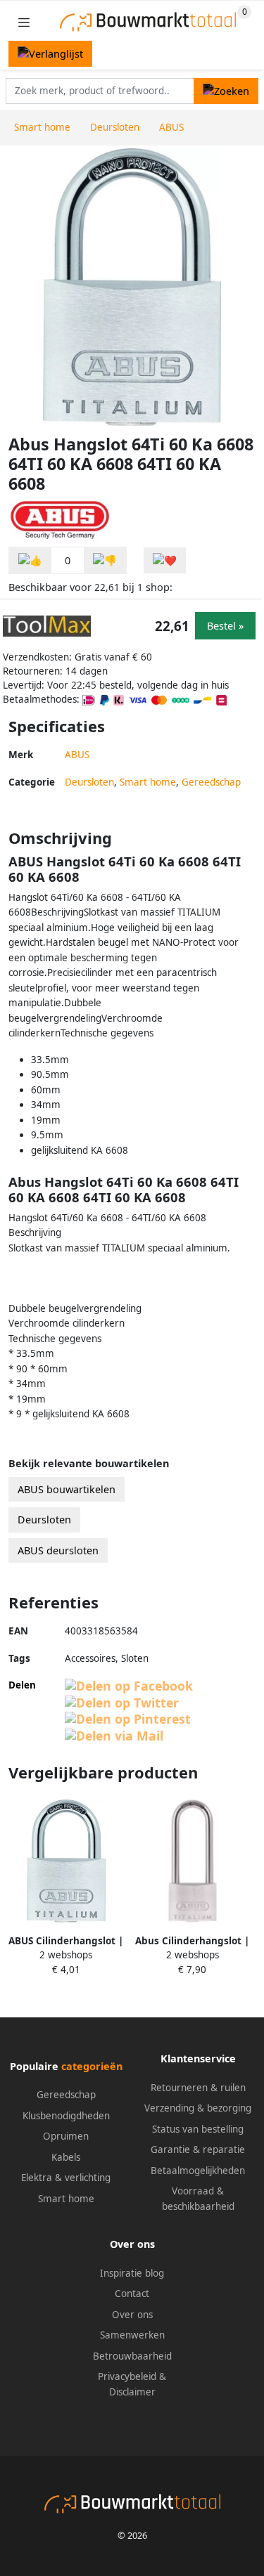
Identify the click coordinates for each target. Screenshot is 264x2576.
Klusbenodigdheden (66, 2116)
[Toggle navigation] (24, 22)
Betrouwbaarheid (132, 2356)
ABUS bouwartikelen (67, 1489)
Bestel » (225, 626)
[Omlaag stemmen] (105, 560)
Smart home (148, 782)
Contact (132, 2294)
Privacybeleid (127, 2376)
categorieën (92, 2066)
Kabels (66, 2157)
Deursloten (89, 782)
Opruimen (66, 2136)
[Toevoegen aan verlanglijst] (165, 560)
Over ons (132, 2315)
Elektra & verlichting (66, 2178)
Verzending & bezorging (198, 2108)
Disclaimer (132, 2392)
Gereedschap (211, 782)
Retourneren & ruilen (198, 2088)
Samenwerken (132, 2335)
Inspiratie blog (132, 2273)
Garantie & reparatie (198, 2149)
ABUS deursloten (58, 1550)
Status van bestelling (198, 2129)
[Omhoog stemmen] (30, 560)
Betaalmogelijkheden (198, 2171)
